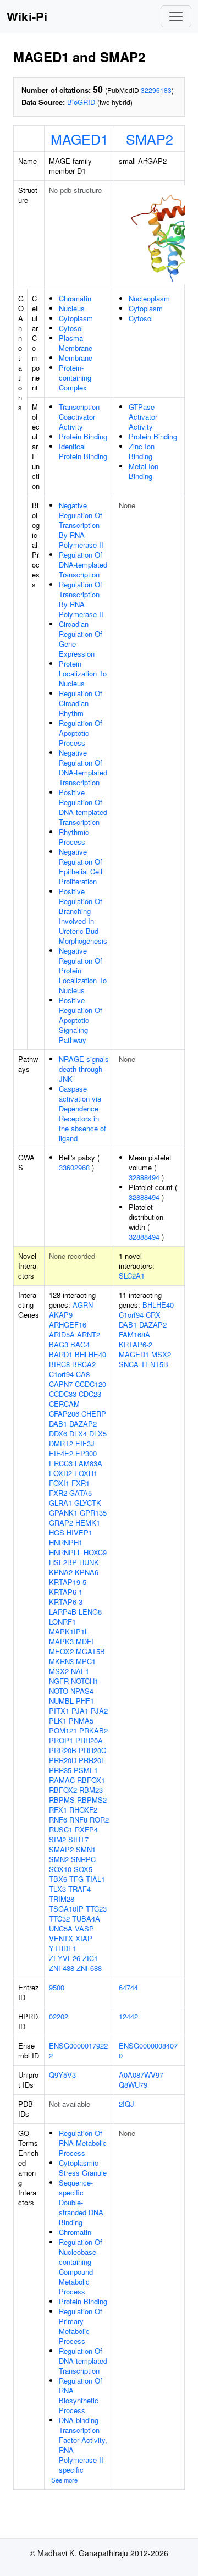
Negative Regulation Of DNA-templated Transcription (83, 767)
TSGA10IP (66, 1909)
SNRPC (83, 1859)
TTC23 (96, 1909)
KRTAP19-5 (68, 1582)
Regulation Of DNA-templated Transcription (83, 565)
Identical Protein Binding (83, 451)
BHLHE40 (90, 1354)
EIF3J (85, 1443)
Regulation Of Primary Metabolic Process (81, 2326)
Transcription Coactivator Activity (79, 417)
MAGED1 (79, 139)
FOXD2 (61, 1473)
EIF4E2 (61, 1453)
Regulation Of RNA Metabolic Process (83, 2143)
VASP (84, 1928)
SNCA (129, 1364)
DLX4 (78, 1433)
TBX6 (58, 1879)
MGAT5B (90, 1651)
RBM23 (91, 1790)
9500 (57, 1987)
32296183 (156, 90)
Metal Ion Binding (144, 471)
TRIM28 (62, 1899)
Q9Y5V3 (62, 2075)
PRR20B (63, 1750)
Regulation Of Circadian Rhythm (81, 703)
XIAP (84, 1938)
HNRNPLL (65, 1552)
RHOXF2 (83, 1810)
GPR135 (93, 1513)
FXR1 (81, 1483)
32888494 (144, 1177)
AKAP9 (61, 1315)
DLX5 (98, 1433)
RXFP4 (86, 1829)
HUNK (89, 1562)
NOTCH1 (85, 1681)
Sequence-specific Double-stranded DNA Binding (81, 2202)
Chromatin (75, 298)
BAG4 (80, 1344)
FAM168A (134, 1334)
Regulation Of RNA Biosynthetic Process (81, 2395)
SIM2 (57, 1839)
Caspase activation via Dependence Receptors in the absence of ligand (82, 1113)
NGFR (59, 1681)
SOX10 (60, 1869)
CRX (153, 1315)
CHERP (94, 1414)
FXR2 (58, 1493)
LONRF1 (62, 1622)
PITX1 (59, 1711)
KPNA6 (87, 1572)
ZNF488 (62, 1968)
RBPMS (62, 1800)
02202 (59, 2016)
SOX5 (83, 1869)
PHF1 (85, 1701)
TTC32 (59, 1919)
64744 (128, 1987)
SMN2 (59, 1859)
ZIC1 (90, 1958)
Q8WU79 (133, 2085)
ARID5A (62, 1334)
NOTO (59, 1691)
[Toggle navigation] (176, 16)
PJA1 (80, 1711)
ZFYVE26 (65, 1958)
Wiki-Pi (27, 16)
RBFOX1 (91, 1780)
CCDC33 (63, 1394)
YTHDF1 (63, 1948)
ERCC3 (61, 1463)
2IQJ (127, 2104)
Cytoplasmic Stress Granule (83, 2168)
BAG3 (59, 1344)
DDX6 (58, 1433)
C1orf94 (61, 1374)
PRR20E (92, 1760)
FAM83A (89, 1463)
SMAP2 (150, 139)
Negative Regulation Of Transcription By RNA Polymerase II (81, 525)
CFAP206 (64, 1414)
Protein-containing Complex (75, 378)
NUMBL (61, 1701)
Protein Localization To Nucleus (83, 673)
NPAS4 (82, 1691)
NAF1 (80, 1671)
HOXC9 (95, 1552)
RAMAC (62, 1780)
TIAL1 (95, 1879)
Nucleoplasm (149, 298)
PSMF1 (86, 1770)
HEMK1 (88, 1523)
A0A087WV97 (141, 2075)
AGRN (83, 1305)
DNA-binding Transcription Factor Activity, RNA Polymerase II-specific (83, 2445)
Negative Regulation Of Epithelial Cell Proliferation (81, 866)
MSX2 (59, 1671)
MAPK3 (61, 1641)
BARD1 (61, 1354)
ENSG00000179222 (78, 2051)
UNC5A (61, 1928)
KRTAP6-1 (66, 1592)
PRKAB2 (94, 1730)
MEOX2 (61, 1651)
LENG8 (90, 1612)
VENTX (61, 1938)
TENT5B (155, 1364)
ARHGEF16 (68, 1325)
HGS (57, 1532)
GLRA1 (61, 1503)
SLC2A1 (132, 1276)
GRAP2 (61, 1523)
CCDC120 (90, 1384)
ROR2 (99, 1820)
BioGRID (81, 102)
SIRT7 (78, 1839)
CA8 (83, 1374)
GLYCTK (88, 1503)
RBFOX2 (63, 1790)
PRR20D (63, 1760)
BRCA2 (84, 1364)
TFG (76, 1879)
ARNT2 (89, 1334)
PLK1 (58, 1721)
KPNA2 (61, 1572)
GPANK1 (63, 1513)
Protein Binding (83, 436)
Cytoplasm (76, 318)
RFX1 (58, 1810)
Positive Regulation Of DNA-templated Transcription (83, 807)
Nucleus (72, 308)
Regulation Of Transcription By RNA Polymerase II (81, 599)
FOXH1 (86, 1473)
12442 (128, 2016)
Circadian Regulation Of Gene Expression (81, 639)
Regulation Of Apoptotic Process (81, 733)
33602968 (74, 1167)
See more (64, 2480)
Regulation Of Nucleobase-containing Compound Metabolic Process (81, 2267)
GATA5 (81, 1493)
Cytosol (71, 328)
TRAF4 (79, 1889)
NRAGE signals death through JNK (84, 1069)
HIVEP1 (79, 1532)
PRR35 (60, 1770)
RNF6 (58, 1820)
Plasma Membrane (76, 343)
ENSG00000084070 (148, 2051)
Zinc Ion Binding (142, 451)
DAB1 (58, 1424)
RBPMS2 (92, 1800)
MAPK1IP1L (69, 1631)
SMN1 (86, 1849)
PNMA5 (81, 1721)
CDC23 (90, 1394)
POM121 (63, 1730)
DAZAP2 (83, 1424)
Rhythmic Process (74, 837)
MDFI (85, 1641)
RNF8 (78, 1820)
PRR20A (89, 1740)
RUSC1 (61, 1829)
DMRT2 (61, 1443)
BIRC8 (59, 1364)
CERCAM (64, 1404)
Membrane (76, 358)
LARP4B (63, 1612)
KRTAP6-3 (66, 1602)
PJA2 (99, 1711)
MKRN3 (61, 1661)
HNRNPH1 (66, 1542)
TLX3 (57, 1889)
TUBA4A (86, 1919)
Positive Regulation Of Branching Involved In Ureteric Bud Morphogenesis (83, 916)
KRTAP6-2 (136, 1344)
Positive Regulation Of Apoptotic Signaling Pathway (81, 1020)
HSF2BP (63, 1562)
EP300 (86, 1453)
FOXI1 (59, 1483)
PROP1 (61, 1740)
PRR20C (92, 1750)
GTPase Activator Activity (143, 417)
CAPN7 (61, 1384)
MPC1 (86, 1661)
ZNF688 (89, 1968)
